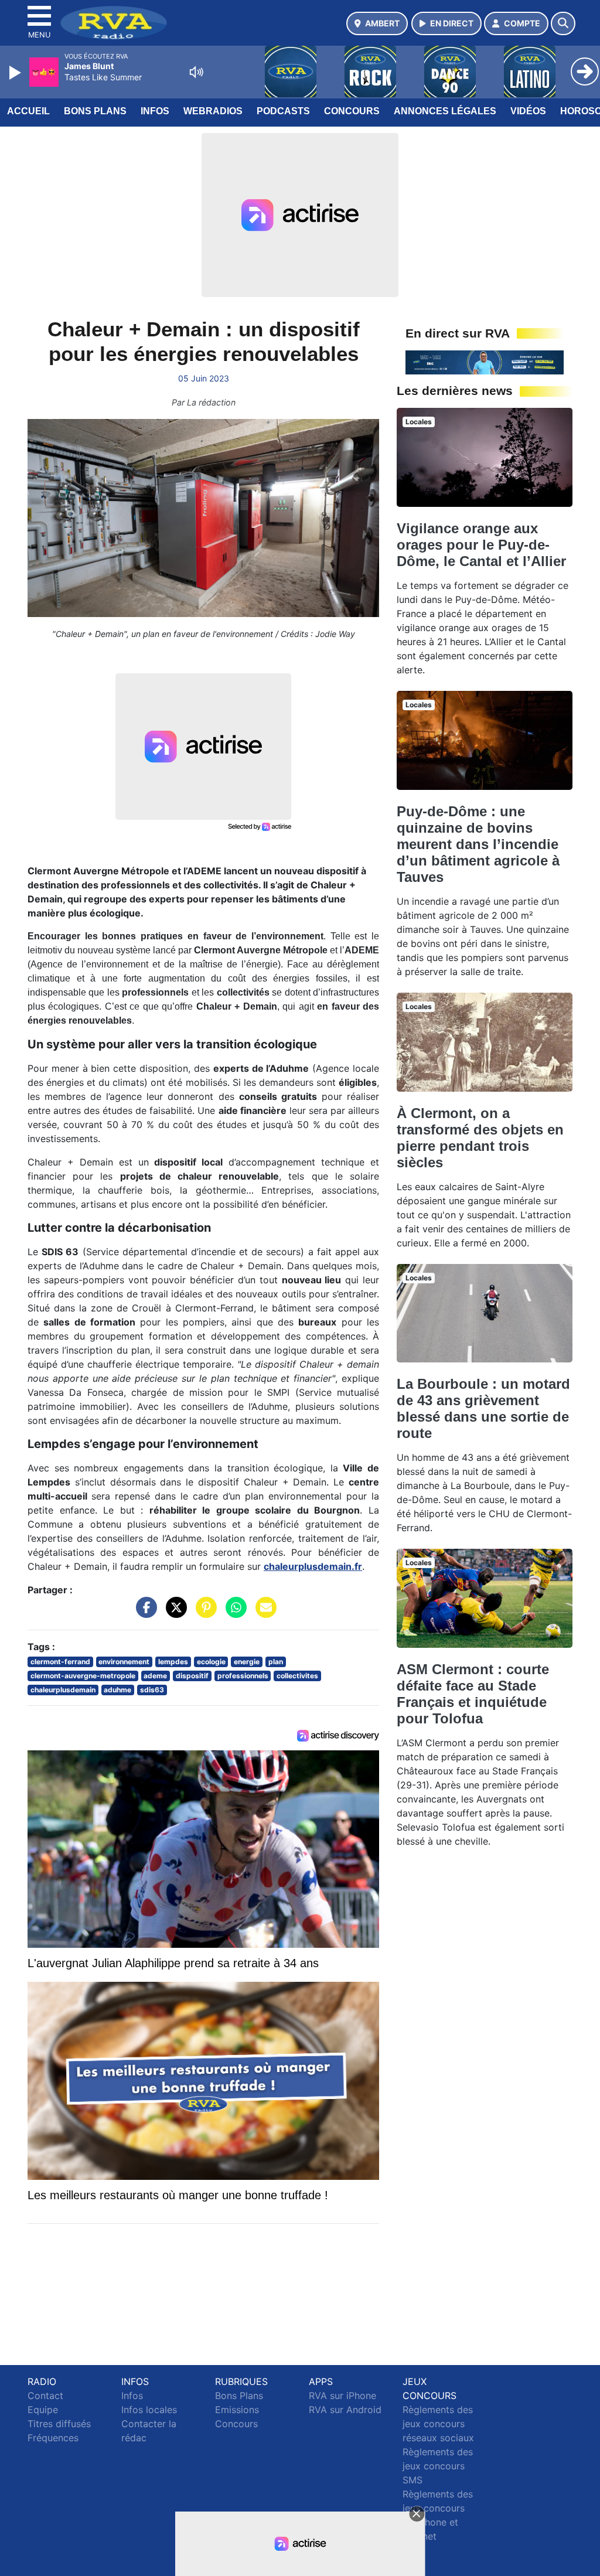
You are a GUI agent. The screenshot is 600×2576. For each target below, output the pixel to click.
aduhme (117, 1690)
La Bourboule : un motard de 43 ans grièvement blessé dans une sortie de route (483, 1408)
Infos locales (149, 2410)
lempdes (173, 1662)
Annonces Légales (445, 111)
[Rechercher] (563, 23)
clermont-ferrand (60, 1662)
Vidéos (528, 111)
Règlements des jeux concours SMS (438, 2466)
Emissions (237, 2410)
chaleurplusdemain (63, 1690)
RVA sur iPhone (342, 2396)
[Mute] (196, 72)
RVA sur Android (345, 2410)
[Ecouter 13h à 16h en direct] (485, 362)
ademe (155, 1676)
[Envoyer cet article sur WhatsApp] (233, 1613)
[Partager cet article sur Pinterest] (203, 1613)
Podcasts (283, 111)
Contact (45, 2396)
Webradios (213, 111)
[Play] (16, 73)
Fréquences (53, 2438)
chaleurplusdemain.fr (313, 1566)
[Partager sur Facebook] (144, 1613)
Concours (352, 111)
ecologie (211, 1662)
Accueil (28, 111)
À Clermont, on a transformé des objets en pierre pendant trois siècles (480, 1138)
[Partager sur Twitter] (173, 1613)
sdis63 (152, 1690)
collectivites (297, 1676)
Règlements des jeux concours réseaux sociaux (438, 2424)
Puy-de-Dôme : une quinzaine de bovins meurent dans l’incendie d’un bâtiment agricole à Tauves (478, 844)
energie (247, 1662)
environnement (124, 1662)
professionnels (243, 1676)
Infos (155, 111)
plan (276, 1662)
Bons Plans (95, 111)
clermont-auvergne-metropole (83, 1676)
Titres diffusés (59, 2424)
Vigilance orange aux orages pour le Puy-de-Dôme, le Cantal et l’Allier (481, 545)
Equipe (43, 2410)
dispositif (192, 1676)
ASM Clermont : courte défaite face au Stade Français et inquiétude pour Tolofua (473, 1694)
